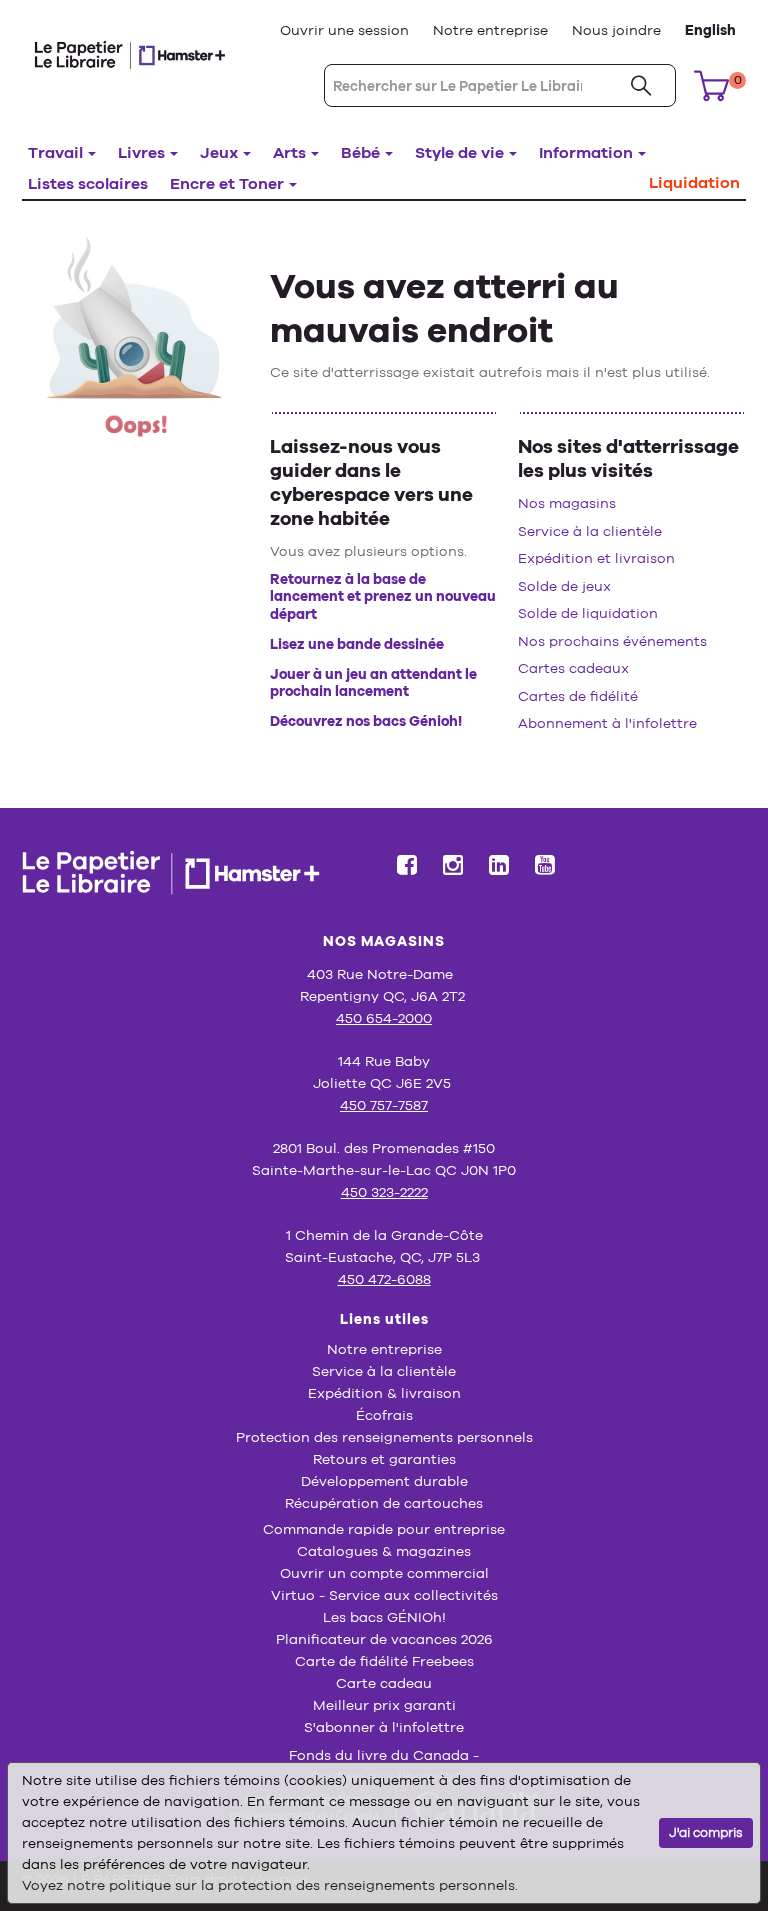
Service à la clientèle (590, 531)
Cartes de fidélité (578, 696)
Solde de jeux (564, 586)
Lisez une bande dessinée (357, 644)
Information (586, 152)
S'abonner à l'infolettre (384, 1727)
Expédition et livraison (596, 558)
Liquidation (694, 182)
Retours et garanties (384, 1459)
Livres (141, 152)
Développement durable (384, 1481)
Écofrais (384, 1415)
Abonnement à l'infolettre (607, 723)
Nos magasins (567, 503)
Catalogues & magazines (384, 1551)
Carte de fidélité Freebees (384, 1661)
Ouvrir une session (344, 30)
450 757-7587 (384, 1105)
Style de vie (459, 152)
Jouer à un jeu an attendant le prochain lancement (373, 683)
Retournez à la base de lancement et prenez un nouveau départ (383, 596)
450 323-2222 (384, 1192)
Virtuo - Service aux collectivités (384, 1595)
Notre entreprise (490, 30)
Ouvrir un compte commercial (384, 1573)
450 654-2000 (384, 1018)
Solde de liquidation (588, 613)
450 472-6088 (384, 1279)
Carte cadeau (384, 1683)
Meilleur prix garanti (384, 1705)
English (710, 30)
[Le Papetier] (136, 54)
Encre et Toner (227, 183)
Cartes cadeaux (573, 668)
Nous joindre (616, 30)
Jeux (219, 152)
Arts (289, 152)
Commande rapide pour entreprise (384, 1529)
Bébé (360, 152)
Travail (55, 152)
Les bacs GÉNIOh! (384, 1617)
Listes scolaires (88, 183)
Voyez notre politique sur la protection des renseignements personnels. (270, 1885)
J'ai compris (706, 1832)
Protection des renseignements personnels (384, 1437)
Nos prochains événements (612, 641)
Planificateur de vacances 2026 (384, 1639)
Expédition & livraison (384, 1393)
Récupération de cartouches (384, 1503)
